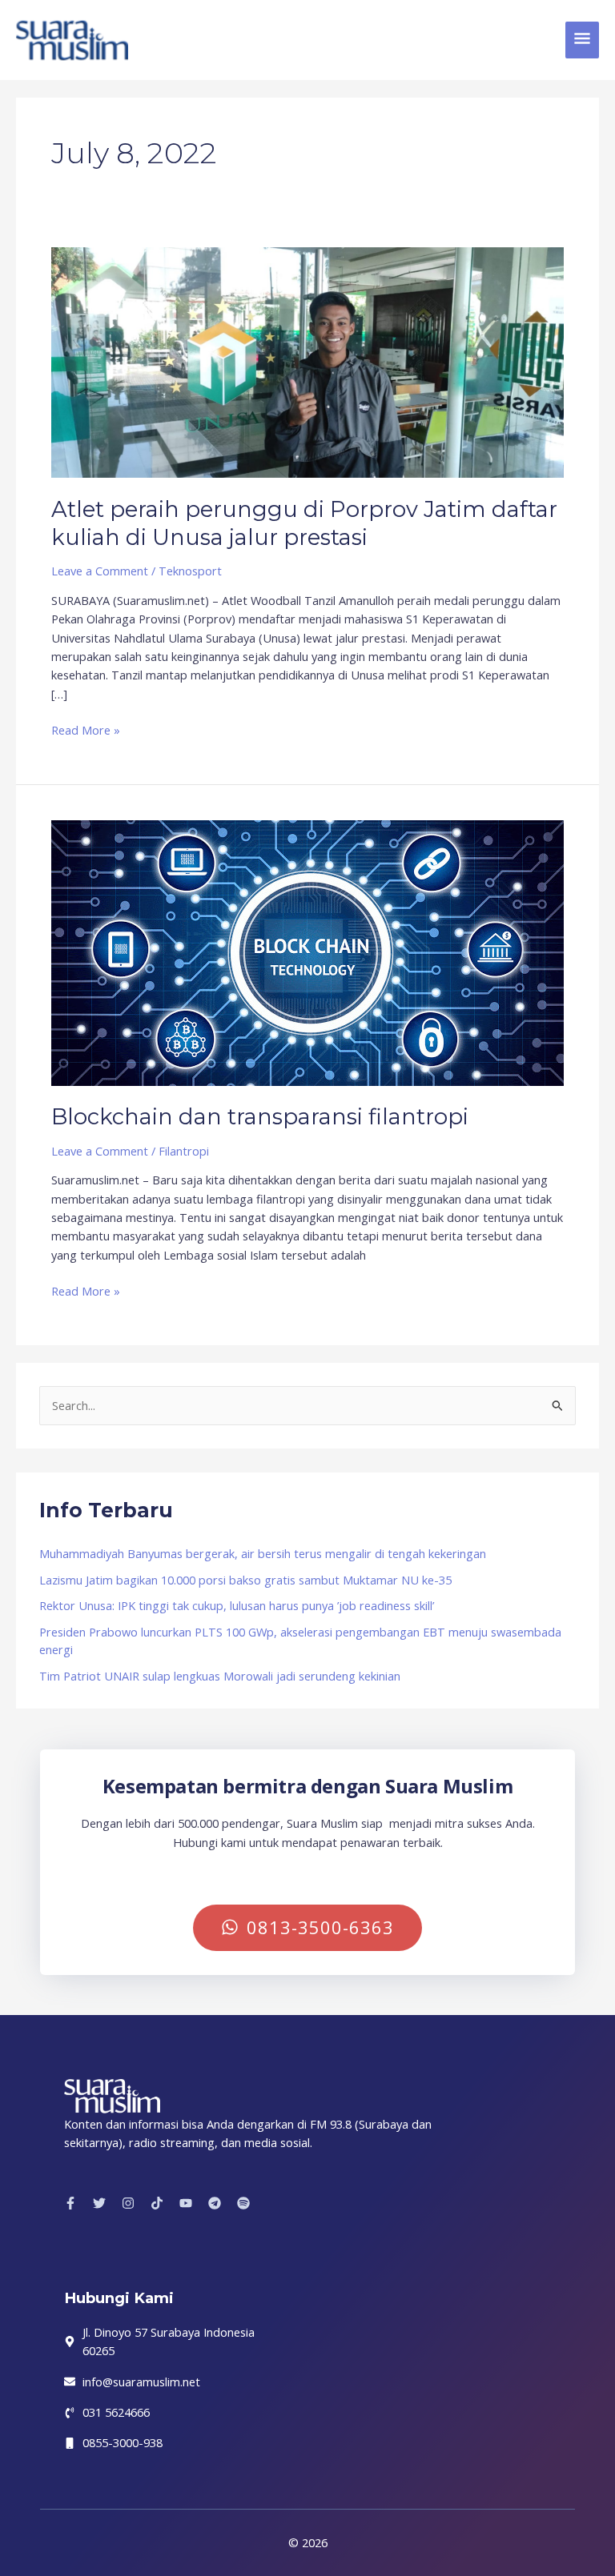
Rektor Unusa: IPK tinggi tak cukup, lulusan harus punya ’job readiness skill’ (237, 1605)
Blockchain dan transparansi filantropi (260, 1117)
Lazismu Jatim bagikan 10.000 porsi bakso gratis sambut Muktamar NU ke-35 (245, 1580)
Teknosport (190, 571)
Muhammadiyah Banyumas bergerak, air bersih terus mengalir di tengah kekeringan (263, 1553)
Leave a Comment (100, 571)
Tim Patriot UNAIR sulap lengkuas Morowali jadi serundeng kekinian (220, 1676)
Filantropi (184, 1151)
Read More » (86, 729)
